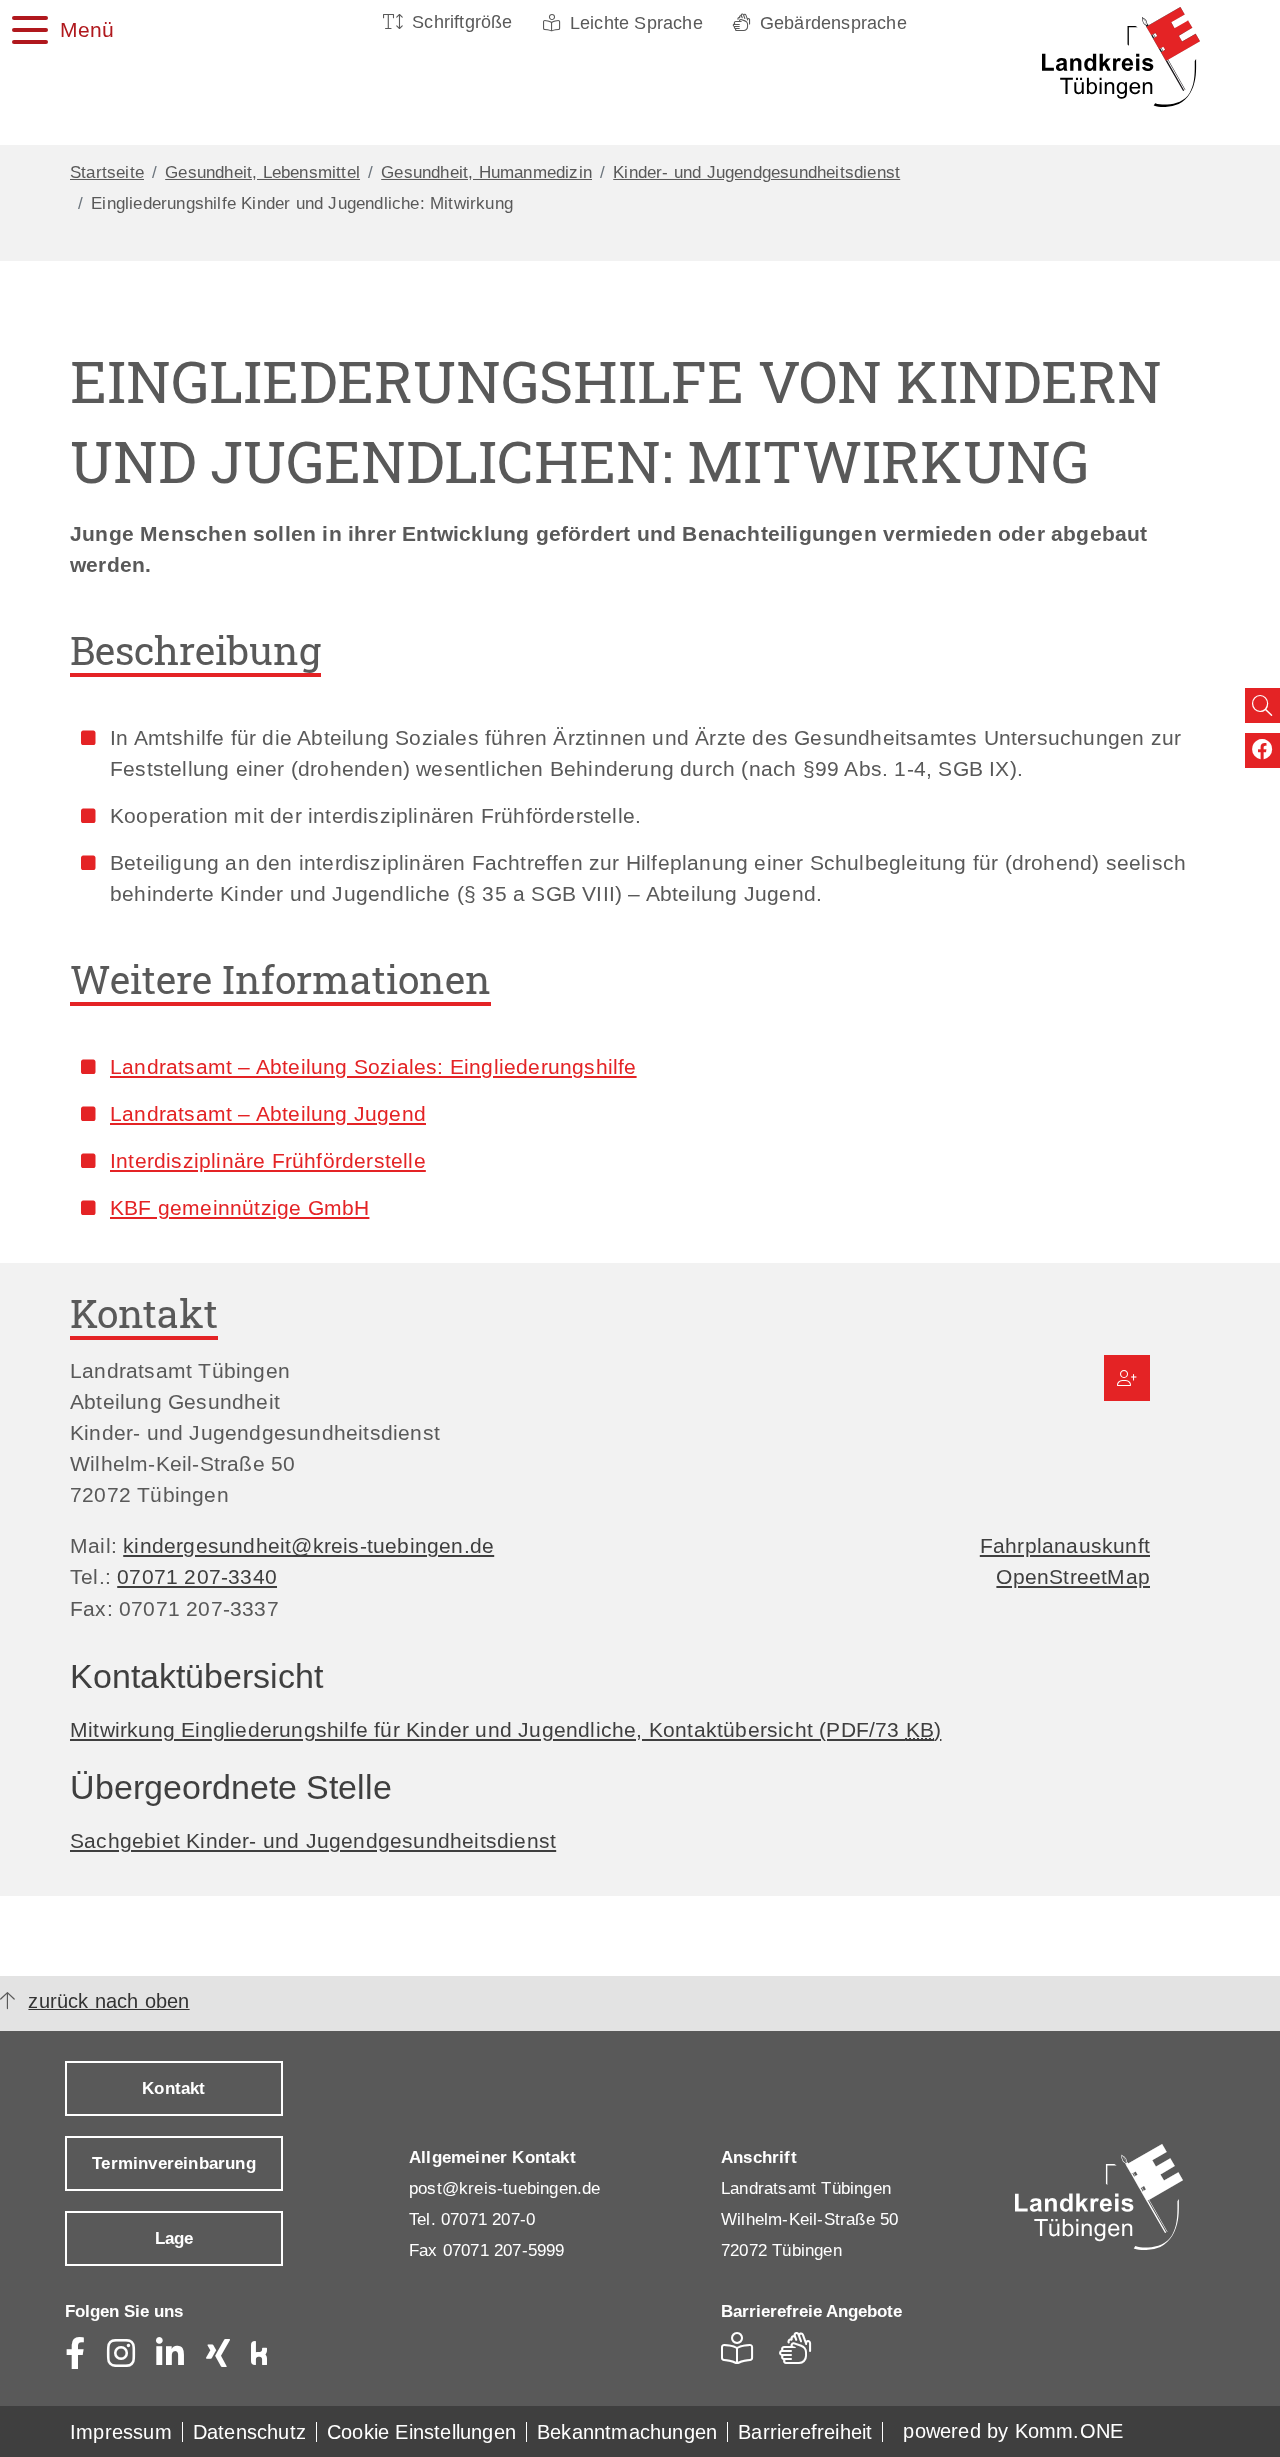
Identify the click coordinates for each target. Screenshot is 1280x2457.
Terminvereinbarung (174, 2163)
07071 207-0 (488, 2219)
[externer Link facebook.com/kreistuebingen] (1262, 750)
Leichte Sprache (636, 23)
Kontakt (173, 2088)
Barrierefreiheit (805, 2432)
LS (742, 2354)
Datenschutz (249, 2432)
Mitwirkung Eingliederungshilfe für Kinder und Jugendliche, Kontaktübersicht (505, 1729)
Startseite (107, 172)
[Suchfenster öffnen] (1262, 705)
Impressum (121, 2432)
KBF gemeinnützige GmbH (239, 1207)
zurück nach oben (108, 2001)
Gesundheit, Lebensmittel (262, 172)
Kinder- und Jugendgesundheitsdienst (756, 172)
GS (803, 2354)
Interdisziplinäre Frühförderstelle (268, 1160)
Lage (174, 2238)
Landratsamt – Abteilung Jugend (268, 1113)
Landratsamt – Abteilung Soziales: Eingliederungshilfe (373, 1066)
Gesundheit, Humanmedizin (486, 172)
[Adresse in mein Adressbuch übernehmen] (1127, 1378)
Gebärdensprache (833, 23)
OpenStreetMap (1073, 1576)
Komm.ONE (1069, 2431)
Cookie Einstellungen (421, 2432)
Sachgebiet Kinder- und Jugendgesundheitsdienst (313, 1840)
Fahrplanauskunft (1065, 1545)
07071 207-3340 (197, 1576)
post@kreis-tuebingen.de (505, 2188)
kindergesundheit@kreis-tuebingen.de (308, 1545)
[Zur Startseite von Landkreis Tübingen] (1110, 57)
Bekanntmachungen (627, 2432)
